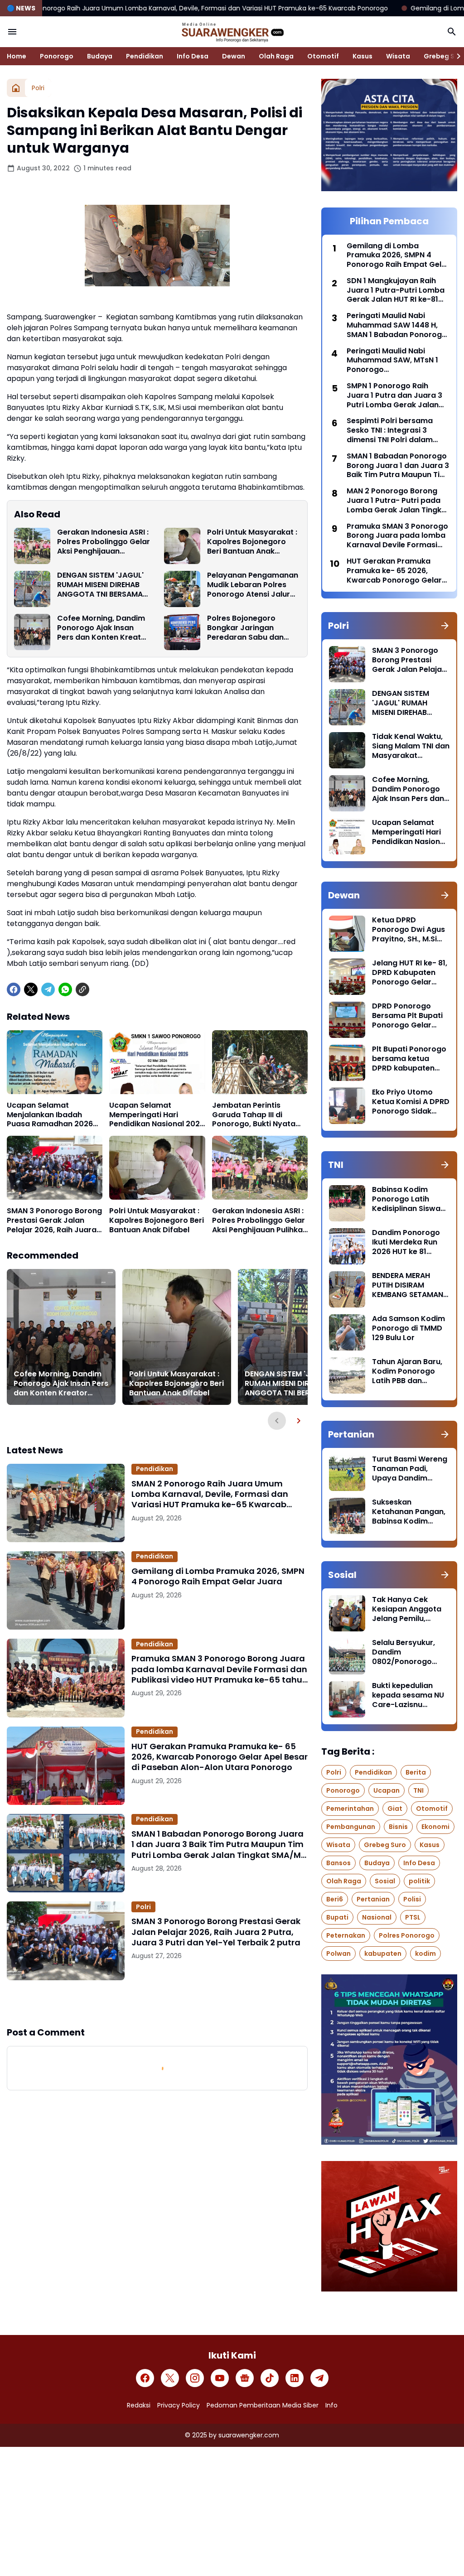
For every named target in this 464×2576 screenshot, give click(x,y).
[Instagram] (195, 2378)
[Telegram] (48, 989)
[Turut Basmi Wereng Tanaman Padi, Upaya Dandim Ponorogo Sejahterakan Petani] (347, 1473)
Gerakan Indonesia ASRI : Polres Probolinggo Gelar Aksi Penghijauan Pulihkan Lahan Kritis (104, 542)
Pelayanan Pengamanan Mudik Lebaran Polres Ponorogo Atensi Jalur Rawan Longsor (253, 585)
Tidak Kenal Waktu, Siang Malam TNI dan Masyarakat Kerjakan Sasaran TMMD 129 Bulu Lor (411, 746)
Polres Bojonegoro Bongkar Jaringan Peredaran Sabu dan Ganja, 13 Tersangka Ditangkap (245, 628)
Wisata (398, 56)
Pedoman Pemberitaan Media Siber (263, 2405)
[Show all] (445, 626)
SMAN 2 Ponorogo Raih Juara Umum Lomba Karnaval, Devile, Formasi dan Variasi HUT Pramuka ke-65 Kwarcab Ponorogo (210, 1494)
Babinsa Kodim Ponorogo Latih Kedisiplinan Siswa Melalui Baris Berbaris (406, 1199)
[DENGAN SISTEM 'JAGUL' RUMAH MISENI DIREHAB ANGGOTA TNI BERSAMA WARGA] (32, 589)
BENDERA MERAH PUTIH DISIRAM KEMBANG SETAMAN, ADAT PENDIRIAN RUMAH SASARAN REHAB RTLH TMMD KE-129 (408, 1285)
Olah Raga (276, 56)
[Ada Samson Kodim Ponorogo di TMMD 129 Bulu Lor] (347, 1332)
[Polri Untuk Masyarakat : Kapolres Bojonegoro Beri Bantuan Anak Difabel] (182, 546)
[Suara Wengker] (232, 32)
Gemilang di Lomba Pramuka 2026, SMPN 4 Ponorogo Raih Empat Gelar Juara (218, 1576)
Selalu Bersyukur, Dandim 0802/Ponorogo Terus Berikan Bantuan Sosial (404, 1652)
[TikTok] (270, 2378)
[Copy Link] (82, 989)
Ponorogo (57, 56)
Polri (143, 1907)
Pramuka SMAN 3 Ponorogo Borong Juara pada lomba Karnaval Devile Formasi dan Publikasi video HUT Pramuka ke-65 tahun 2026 (220, 1669)
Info (331, 2405)
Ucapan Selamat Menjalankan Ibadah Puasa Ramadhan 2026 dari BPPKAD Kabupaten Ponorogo (51, 1115)
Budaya (100, 56)
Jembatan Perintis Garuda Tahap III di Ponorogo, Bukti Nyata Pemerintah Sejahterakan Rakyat (259, 1115)
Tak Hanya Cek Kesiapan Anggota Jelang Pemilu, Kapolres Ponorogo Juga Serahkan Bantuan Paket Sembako (408, 1609)
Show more (157, 2002)
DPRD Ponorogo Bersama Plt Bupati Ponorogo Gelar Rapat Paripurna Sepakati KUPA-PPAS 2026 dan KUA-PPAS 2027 (411, 1016)
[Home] (16, 88)
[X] (31, 989)
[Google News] (245, 2378)
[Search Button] (452, 32)
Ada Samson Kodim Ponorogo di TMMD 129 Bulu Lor (408, 1328)
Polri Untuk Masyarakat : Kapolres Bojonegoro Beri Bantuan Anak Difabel (252, 542)
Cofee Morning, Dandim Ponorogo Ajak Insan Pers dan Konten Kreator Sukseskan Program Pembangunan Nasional (103, 628)
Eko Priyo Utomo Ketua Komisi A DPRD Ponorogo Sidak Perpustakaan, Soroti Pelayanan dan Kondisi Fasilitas (411, 1102)
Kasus (362, 56)
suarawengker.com (249, 2435)
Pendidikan (145, 56)
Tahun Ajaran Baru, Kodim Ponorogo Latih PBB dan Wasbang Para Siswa (407, 1371)
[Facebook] (14, 989)
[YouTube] (220, 2378)
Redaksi (139, 2405)
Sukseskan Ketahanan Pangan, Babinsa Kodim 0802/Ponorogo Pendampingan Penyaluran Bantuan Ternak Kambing (410, 1512)
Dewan (234, 56)
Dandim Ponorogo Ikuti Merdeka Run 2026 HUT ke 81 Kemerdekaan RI (406, 1242)
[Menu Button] (12, 32)
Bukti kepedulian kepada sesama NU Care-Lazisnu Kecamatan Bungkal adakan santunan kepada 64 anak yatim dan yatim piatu (410, 1695)
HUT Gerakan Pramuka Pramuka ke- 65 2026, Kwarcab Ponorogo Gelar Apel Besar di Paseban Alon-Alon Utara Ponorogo (220, 1757)
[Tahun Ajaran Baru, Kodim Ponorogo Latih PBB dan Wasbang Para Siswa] (347, 1375)
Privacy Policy (179, 2405)
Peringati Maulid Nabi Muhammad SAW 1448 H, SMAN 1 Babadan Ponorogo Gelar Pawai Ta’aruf (397, 325)
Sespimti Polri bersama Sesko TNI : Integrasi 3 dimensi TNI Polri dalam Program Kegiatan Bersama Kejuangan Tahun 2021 (397, 430)
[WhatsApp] (65, 989)
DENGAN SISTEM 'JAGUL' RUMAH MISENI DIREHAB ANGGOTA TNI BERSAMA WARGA (100, 585)
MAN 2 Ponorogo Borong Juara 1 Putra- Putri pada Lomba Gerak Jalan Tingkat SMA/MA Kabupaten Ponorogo (398, 501)
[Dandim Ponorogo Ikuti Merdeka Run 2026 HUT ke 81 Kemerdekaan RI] (347, 1246)
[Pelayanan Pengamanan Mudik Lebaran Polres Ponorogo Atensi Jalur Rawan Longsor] (182, 589)
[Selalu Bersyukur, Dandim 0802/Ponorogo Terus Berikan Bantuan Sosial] (347, 1656)
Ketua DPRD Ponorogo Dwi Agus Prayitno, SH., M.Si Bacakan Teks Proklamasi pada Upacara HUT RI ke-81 (408, 930)
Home (17, 56)
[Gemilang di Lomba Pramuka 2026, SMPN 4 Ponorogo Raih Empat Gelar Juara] (66, 1590)
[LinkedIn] (295, 2378)
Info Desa (193, 56)
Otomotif (323, 56)
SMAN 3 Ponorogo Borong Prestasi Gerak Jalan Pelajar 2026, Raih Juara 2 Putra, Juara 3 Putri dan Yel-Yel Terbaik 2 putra (54, 1220)
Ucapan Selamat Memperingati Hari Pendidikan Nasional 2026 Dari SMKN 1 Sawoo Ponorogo (157, 1115)
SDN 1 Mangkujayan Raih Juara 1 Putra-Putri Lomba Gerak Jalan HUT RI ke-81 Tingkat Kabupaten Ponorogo (396, 290)
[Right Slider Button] (455, 56)
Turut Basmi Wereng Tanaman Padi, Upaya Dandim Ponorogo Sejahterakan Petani (410, 1469)
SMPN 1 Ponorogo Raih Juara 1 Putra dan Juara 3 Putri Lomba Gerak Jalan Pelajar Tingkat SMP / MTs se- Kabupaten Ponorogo (394, 396)
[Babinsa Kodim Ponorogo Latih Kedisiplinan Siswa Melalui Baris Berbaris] (347, 1203)
